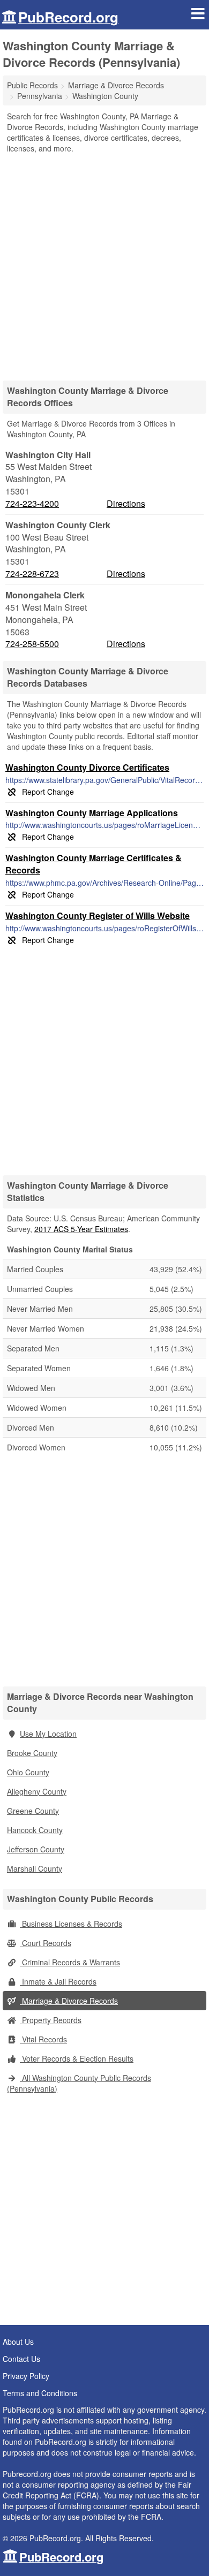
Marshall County (35, 1868)
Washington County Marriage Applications (92, 813)
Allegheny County (37, 1791)
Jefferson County (36, 1849)
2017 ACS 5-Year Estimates (81, 1229)
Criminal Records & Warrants (70, 1962)
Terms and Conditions (40, 2393)
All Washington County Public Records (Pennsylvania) (79, 2083)
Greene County (33, 1811)
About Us (18, 2342)
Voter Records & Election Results (77, 2058)
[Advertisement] (104, 263)
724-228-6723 (32, 574)
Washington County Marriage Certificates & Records (94, 864)
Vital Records (43, 2039)
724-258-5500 (32, 644)
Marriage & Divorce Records (69, 2001)
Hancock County (35, 1830)
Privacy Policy (26, 2376)
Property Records (51, 2020)
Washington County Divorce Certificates (87, 767)
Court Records (46, 1943)
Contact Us (21, 2359)
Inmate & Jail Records (58, 1981)
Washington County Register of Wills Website (98, 915)
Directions (126, 503)
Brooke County (32, 1753)
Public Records (32, 85)
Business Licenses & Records (71, 1924)
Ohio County (28, 1772)
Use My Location (48, 1734)
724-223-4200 (32, 504)
